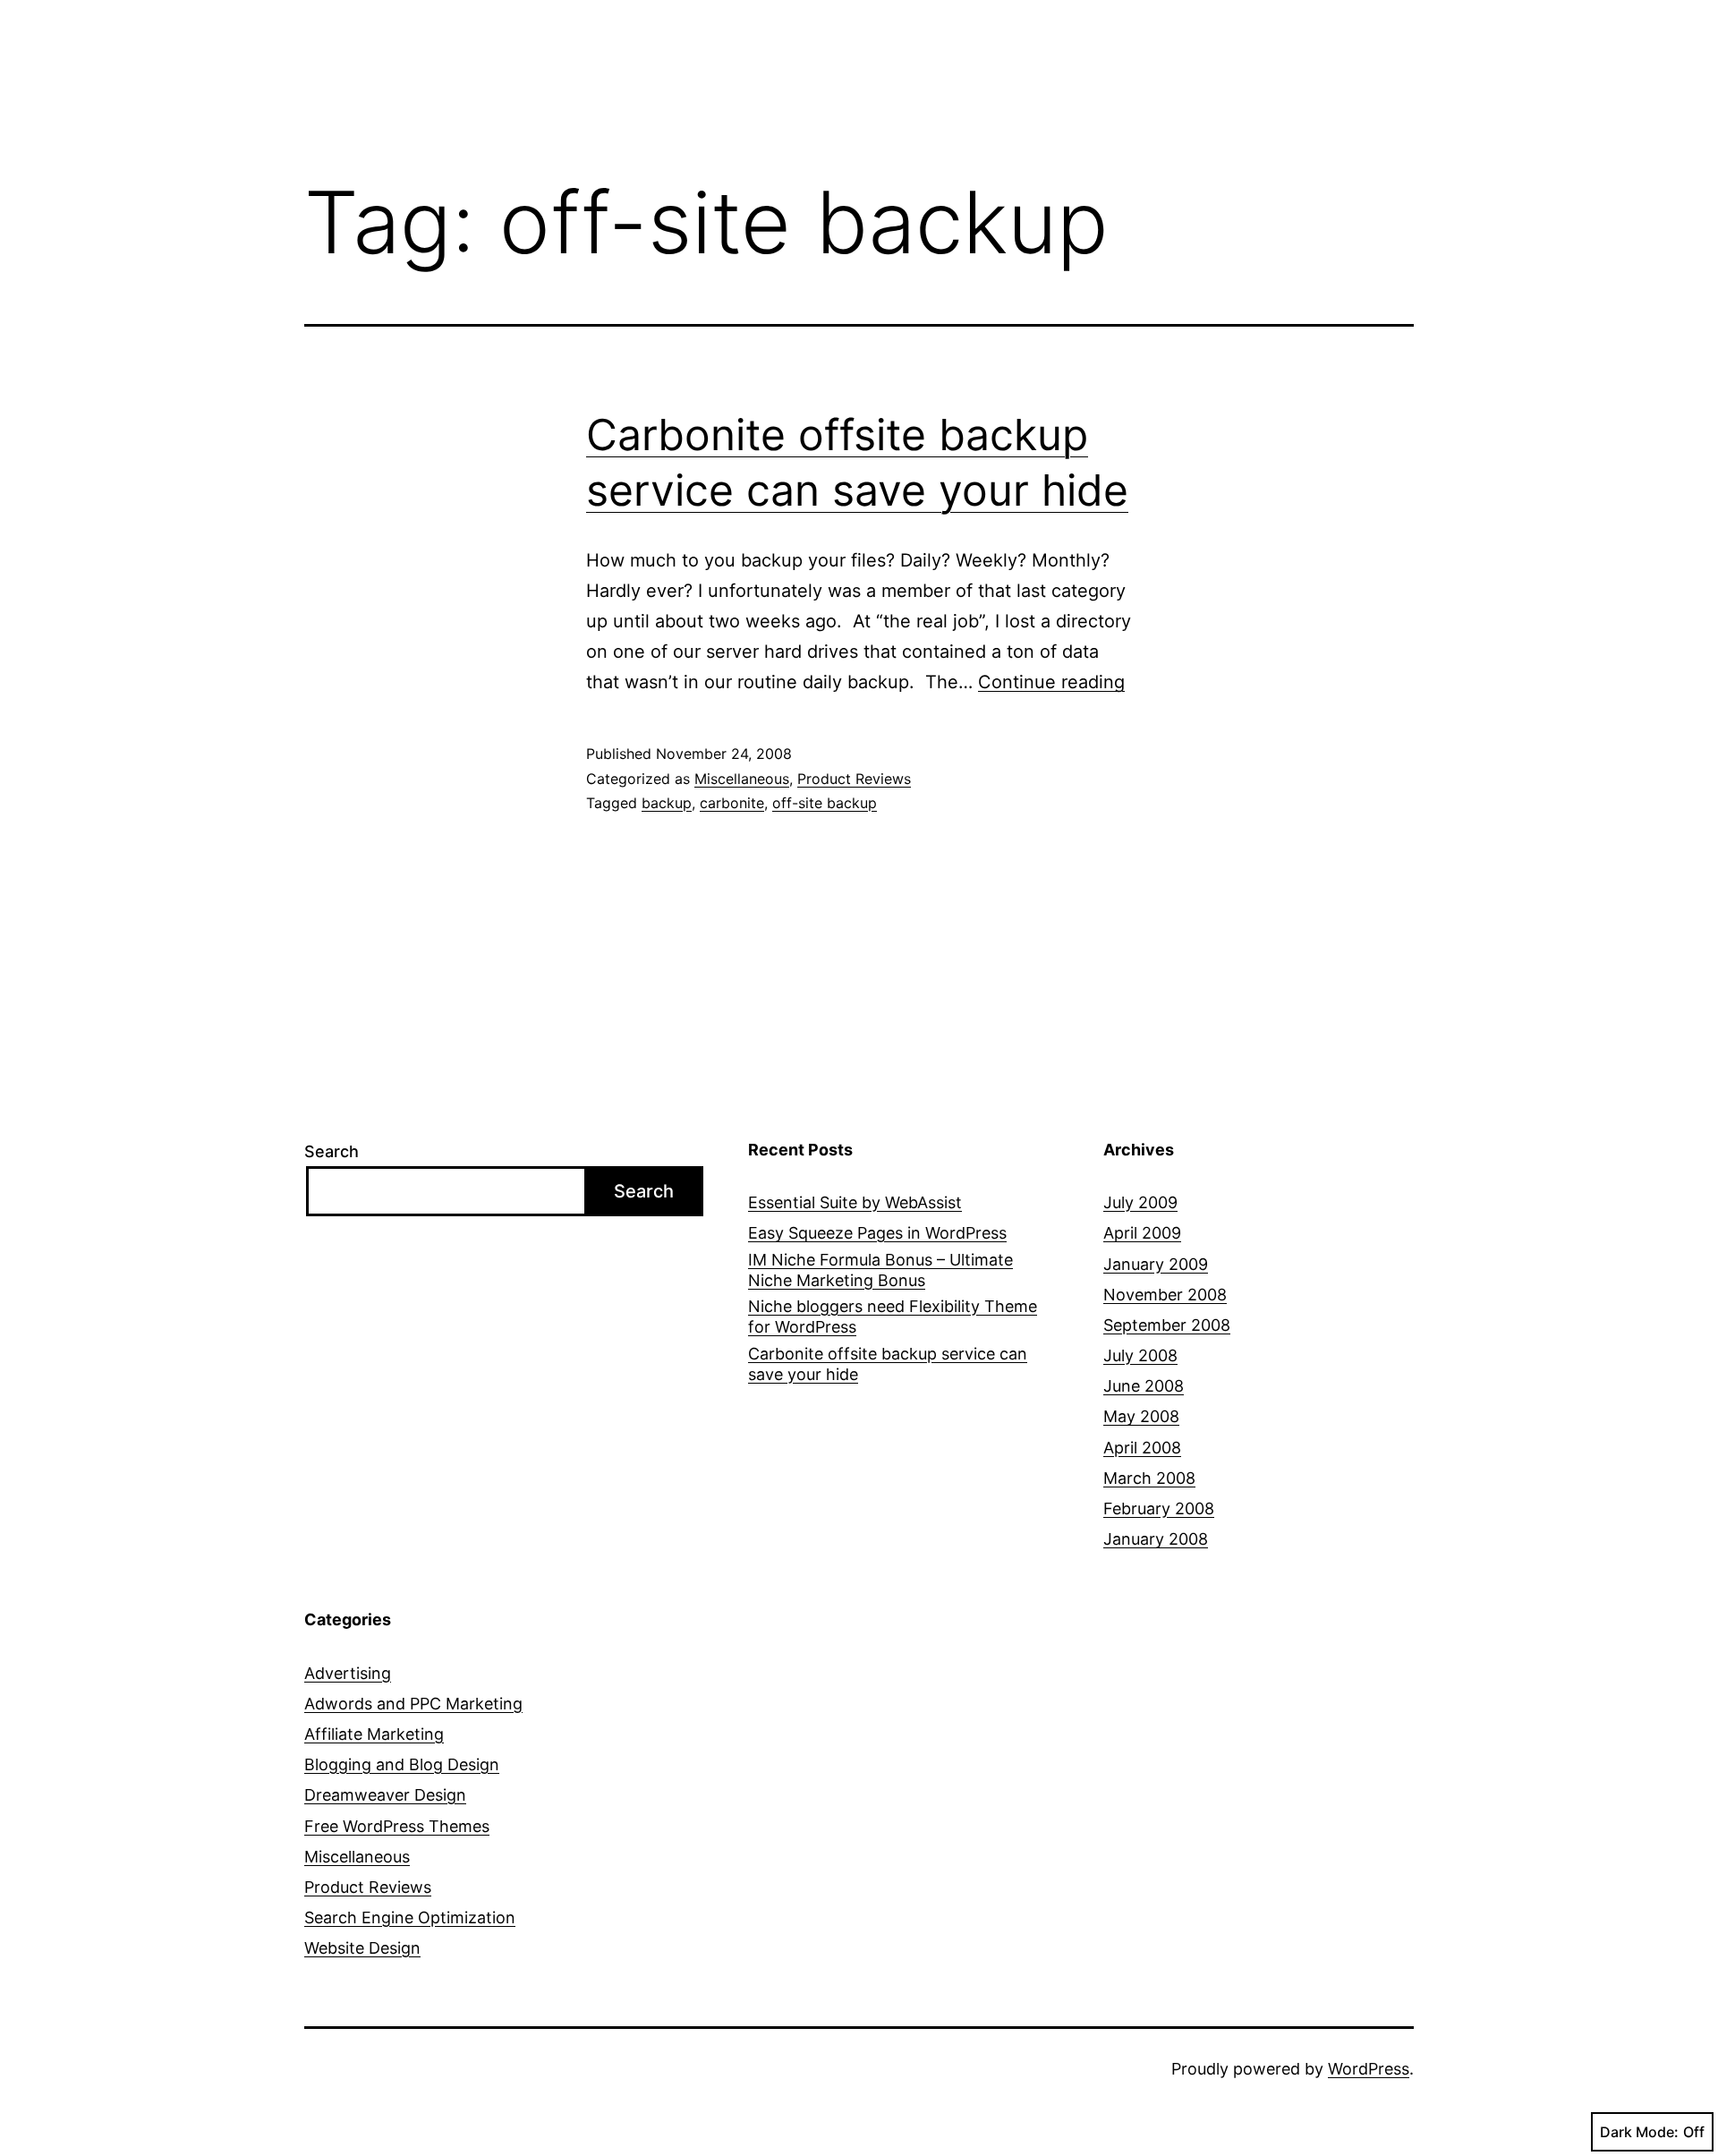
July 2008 (1140, 1355)
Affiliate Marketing (374, 1734)
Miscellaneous (742, 779)
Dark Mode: (1639, 2132)
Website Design (362, 1948)
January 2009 (1156, 1264)
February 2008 (1159, 1508)
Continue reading (1051, 682)
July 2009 (1140, 1202)
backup (667, 803)
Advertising (348, 1673)
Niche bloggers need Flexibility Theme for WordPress (893, 1317)
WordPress (1369, 2069)
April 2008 (1142, 1448)
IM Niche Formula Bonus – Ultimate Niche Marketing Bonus (880, 1270)
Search (332, 1151)
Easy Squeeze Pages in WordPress (877, 1233)
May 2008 (1141, 1416)
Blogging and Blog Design (402, 1764)
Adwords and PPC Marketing (413, 1704)
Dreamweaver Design (385, 1795)
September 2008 (1167, 1325)
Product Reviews (854, 779)
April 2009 (1142, 1233)
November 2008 (1165, 1295)
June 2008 (1144, 1386)
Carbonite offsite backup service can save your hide (888, 1364)
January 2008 (1156, 1539)
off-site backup (825, 803)
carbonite (732, 803)
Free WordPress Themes (397, 1826)
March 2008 (1149, 1478)
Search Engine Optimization (410, 1917)
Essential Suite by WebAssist (855, 1202)
